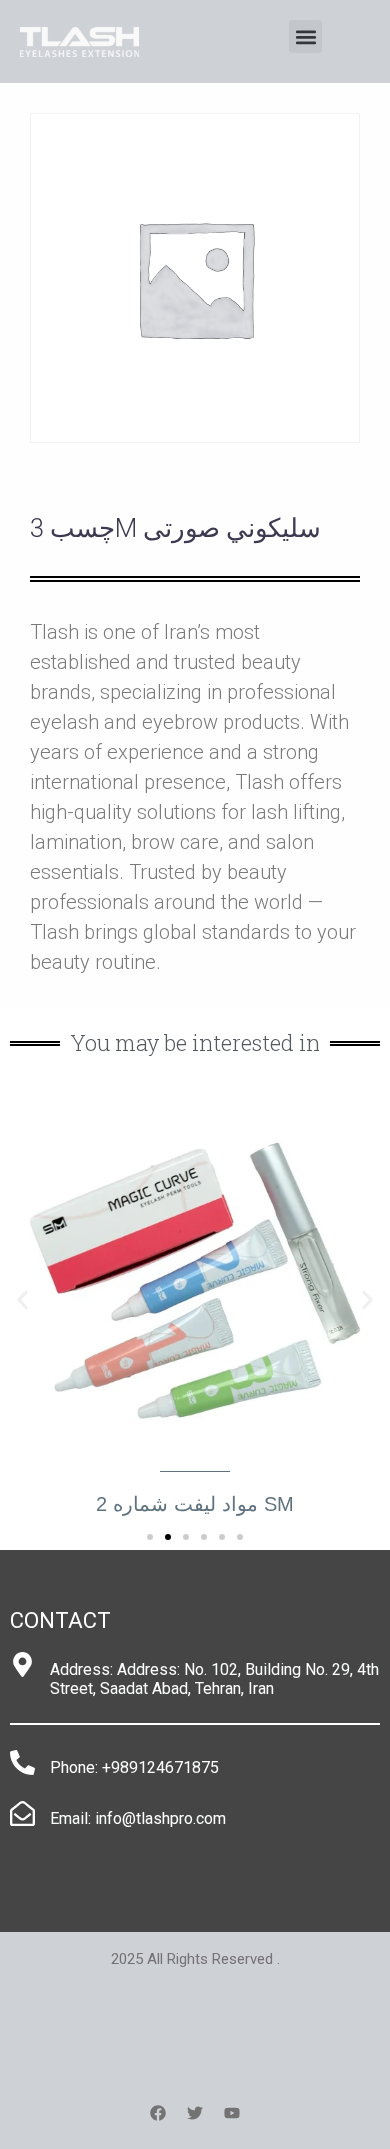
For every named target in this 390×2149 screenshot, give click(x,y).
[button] (305, 36)
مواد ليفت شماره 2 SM (195, 1504)
